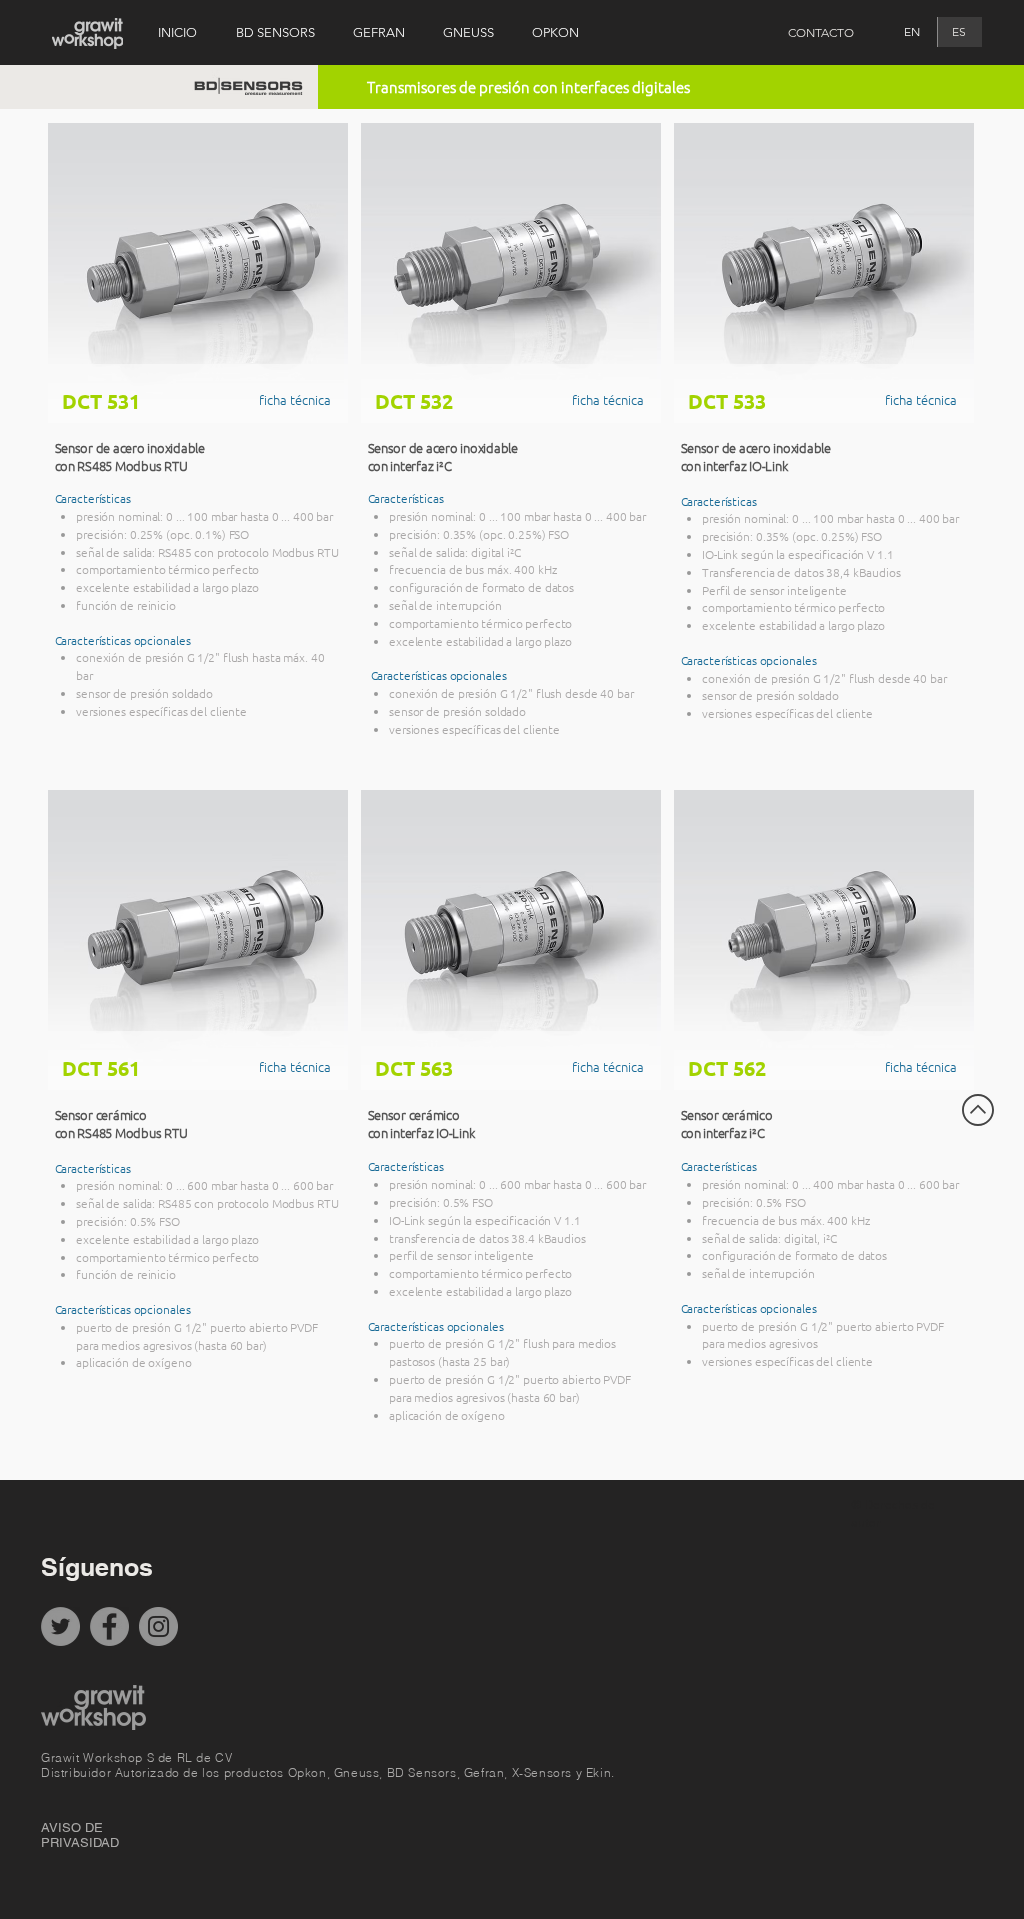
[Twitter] (60, 1626)
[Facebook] (109, 1626)
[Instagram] (158, 1626)
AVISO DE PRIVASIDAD (80, 1835)
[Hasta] (978, 1110)
